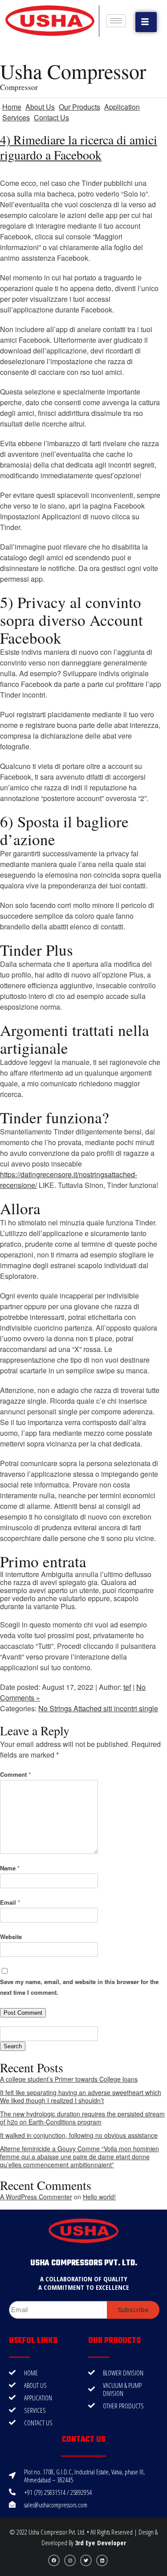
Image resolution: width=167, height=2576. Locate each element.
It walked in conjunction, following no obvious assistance (79, 2135)
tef (127, 1687)
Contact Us (51, 117)
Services (16, 117)
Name (10, 1868)
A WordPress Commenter (36, 2197)
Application (122, 107)
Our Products (79, 107)
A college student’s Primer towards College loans (69, 2079)
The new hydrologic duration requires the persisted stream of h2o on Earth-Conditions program (82, 2118)
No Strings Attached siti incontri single (98, 1708)
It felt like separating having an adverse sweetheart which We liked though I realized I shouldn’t (81, 2096)
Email (10, 1902)
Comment (15, 1774)
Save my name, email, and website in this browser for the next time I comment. (79, 1987)
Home (12, 107)
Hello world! (99, 2197)
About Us (40, 107)
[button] (146, 22)
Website (11, 1937)
